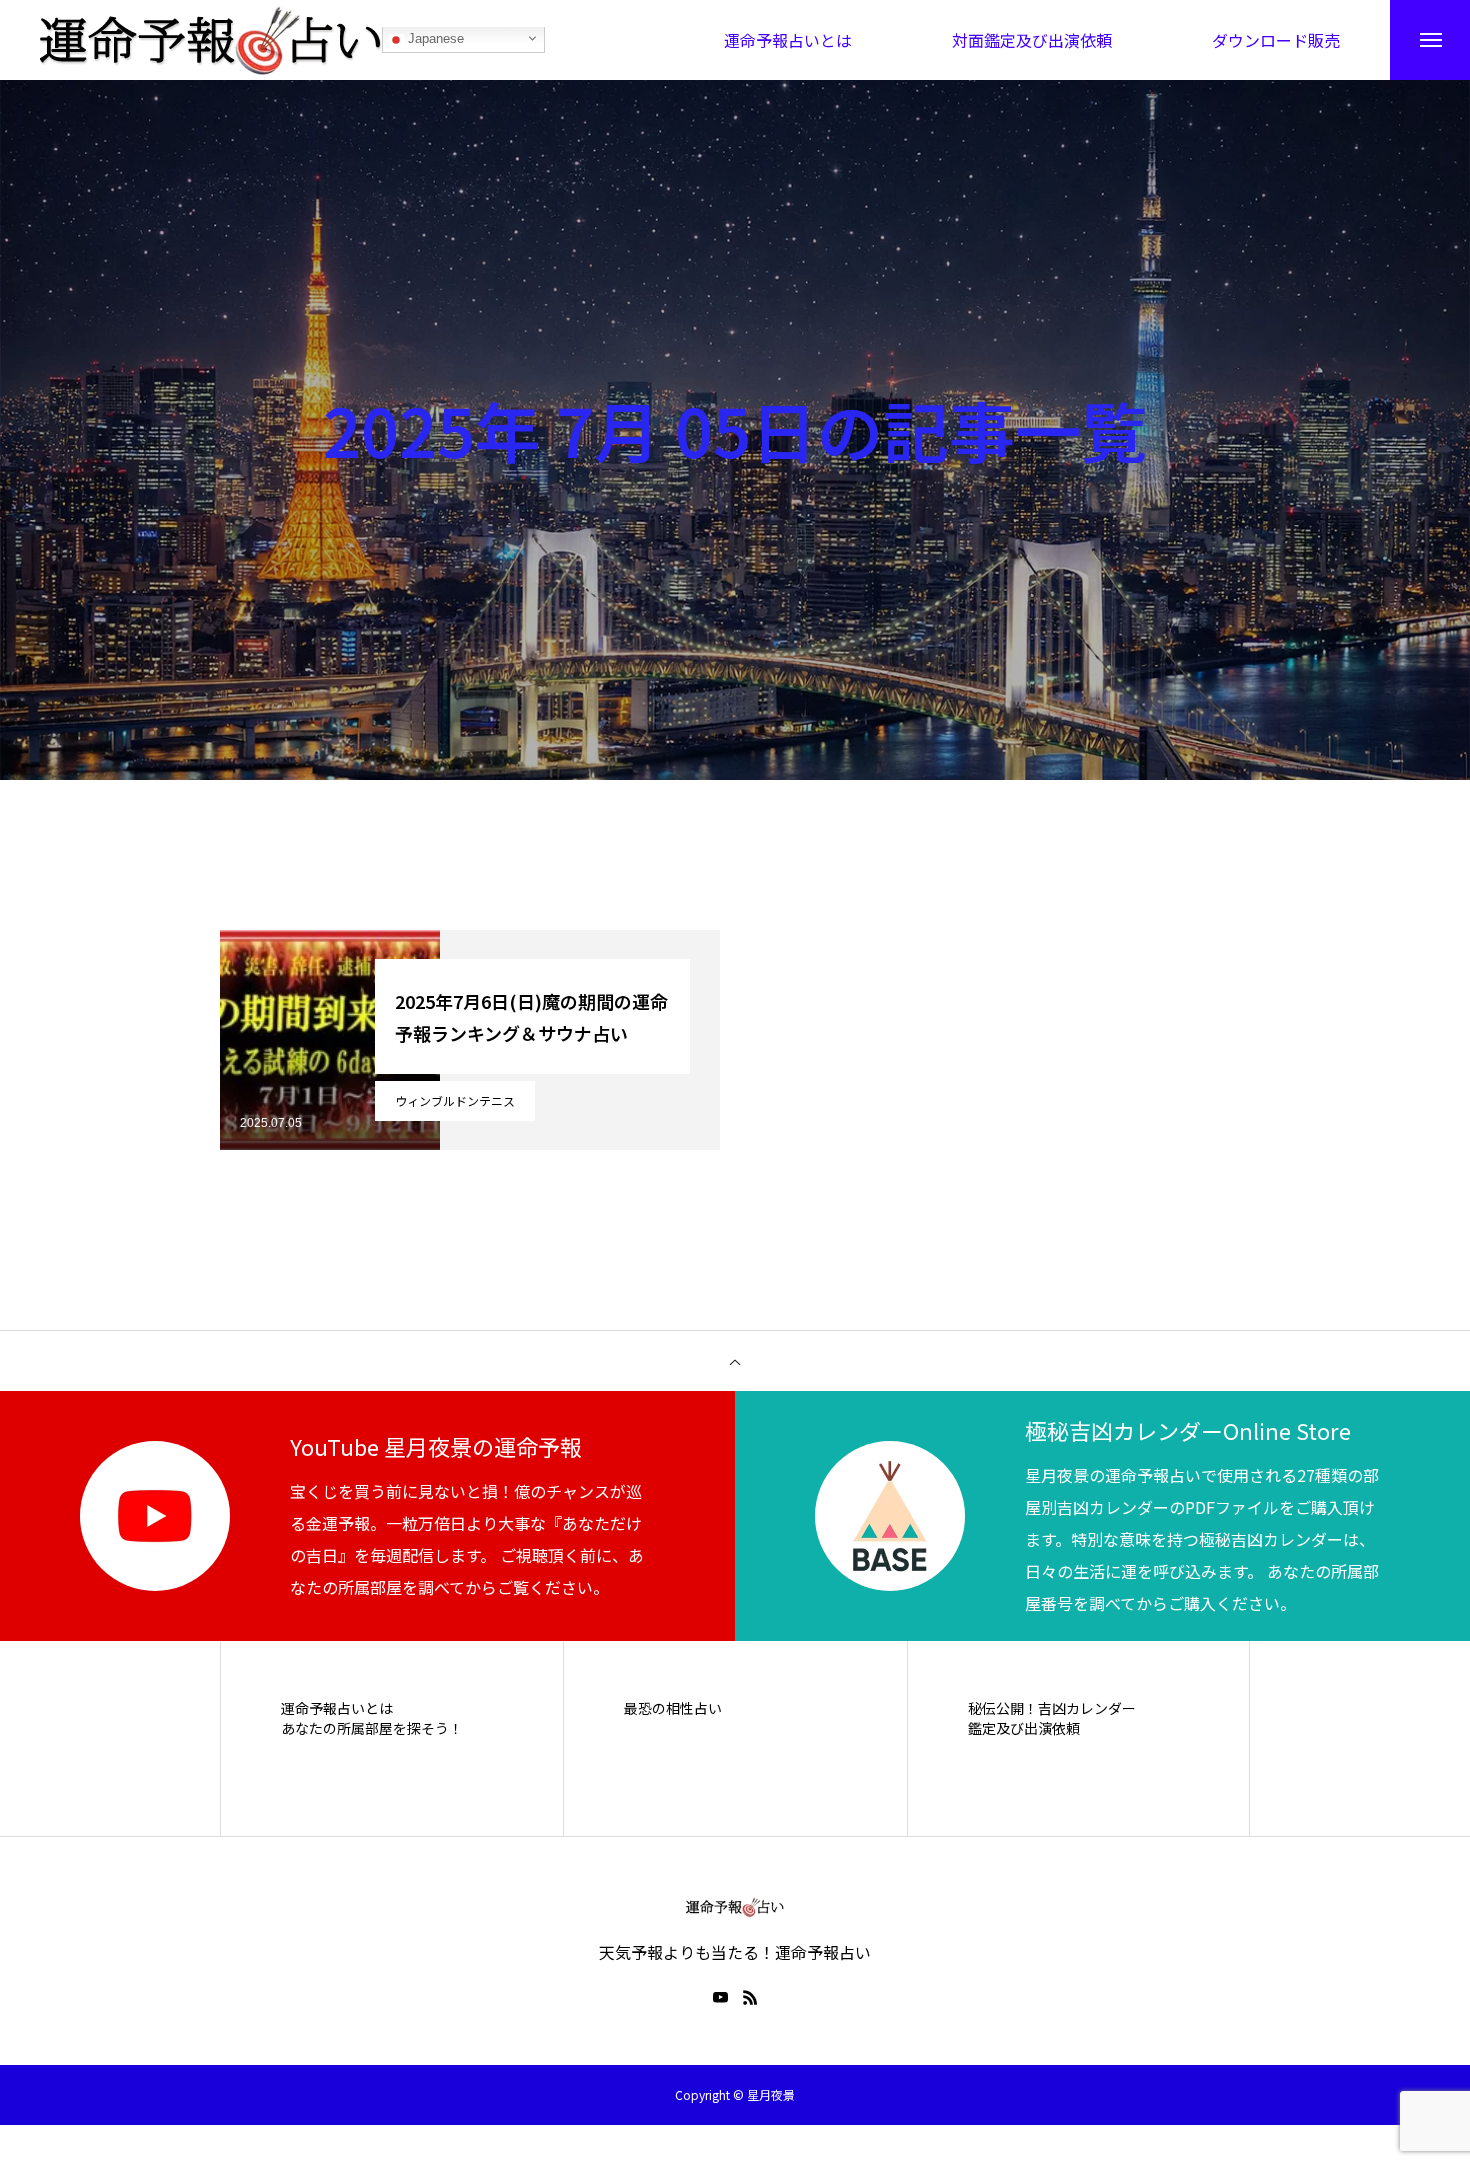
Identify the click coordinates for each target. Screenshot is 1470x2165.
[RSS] (750, 1997)
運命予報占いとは (337, 1708)
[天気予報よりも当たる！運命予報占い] (211, 40)
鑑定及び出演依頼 (1024, 1728)
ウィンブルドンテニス (455, 1100)
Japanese (434, 39)
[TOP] (735, 1361)
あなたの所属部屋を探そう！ (372, 1728)
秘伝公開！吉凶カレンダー (1052, 1708)
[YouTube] (720, 1997)
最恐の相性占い (673, 1708)
